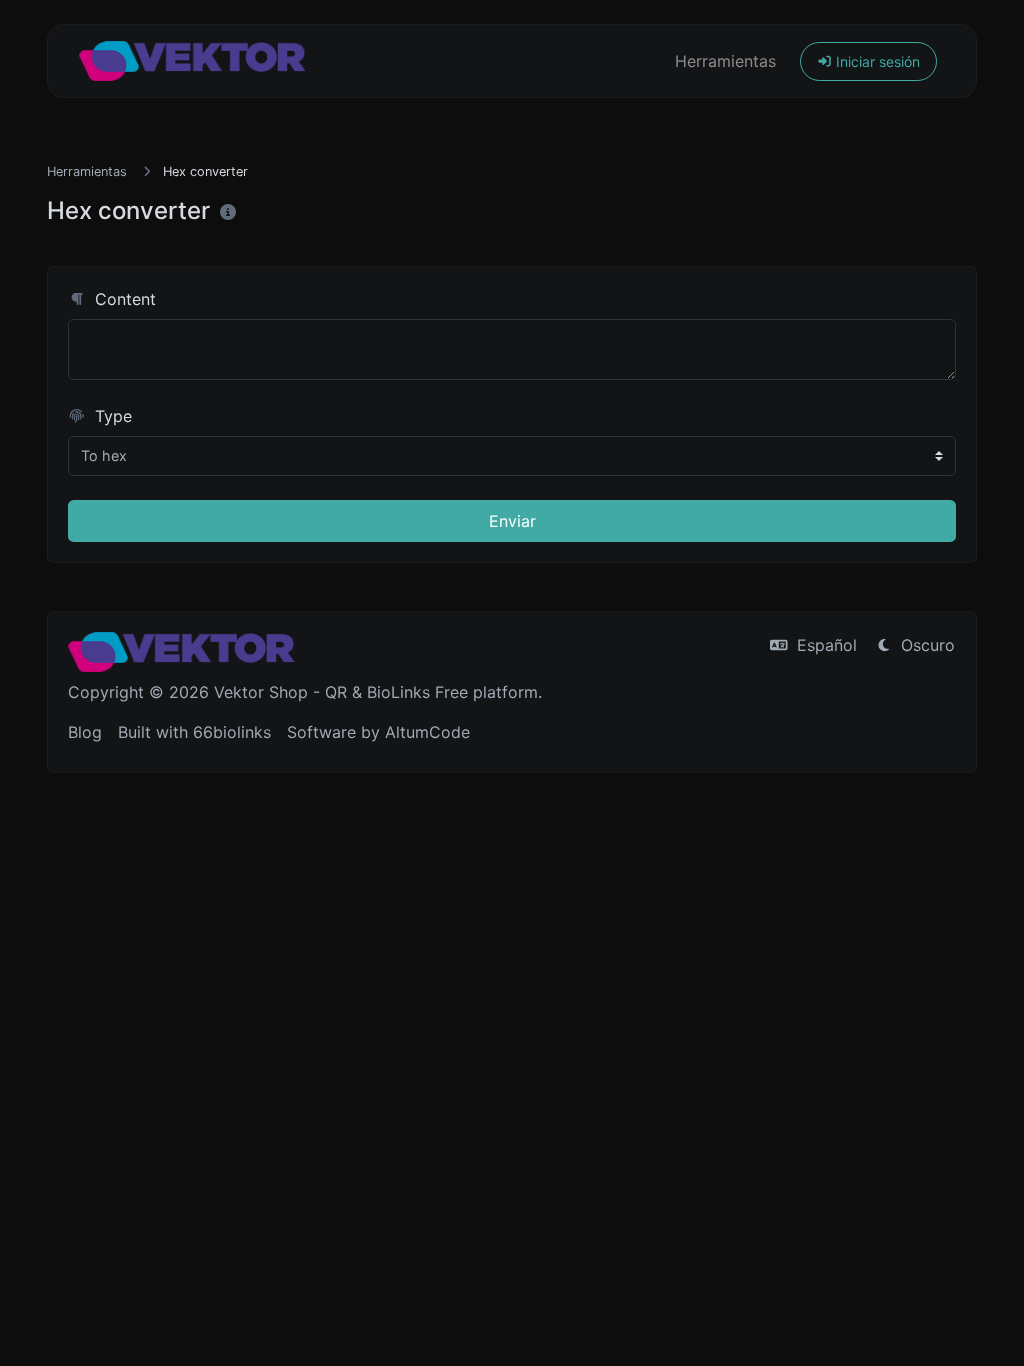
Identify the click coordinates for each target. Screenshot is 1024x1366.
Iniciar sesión (876, 61)
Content (123, 299)
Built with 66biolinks (194, 732)
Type (111, 416)
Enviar (512, 521)
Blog (85, 732)
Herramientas (725, 61)
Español (824, 645)
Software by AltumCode (378, 732)
